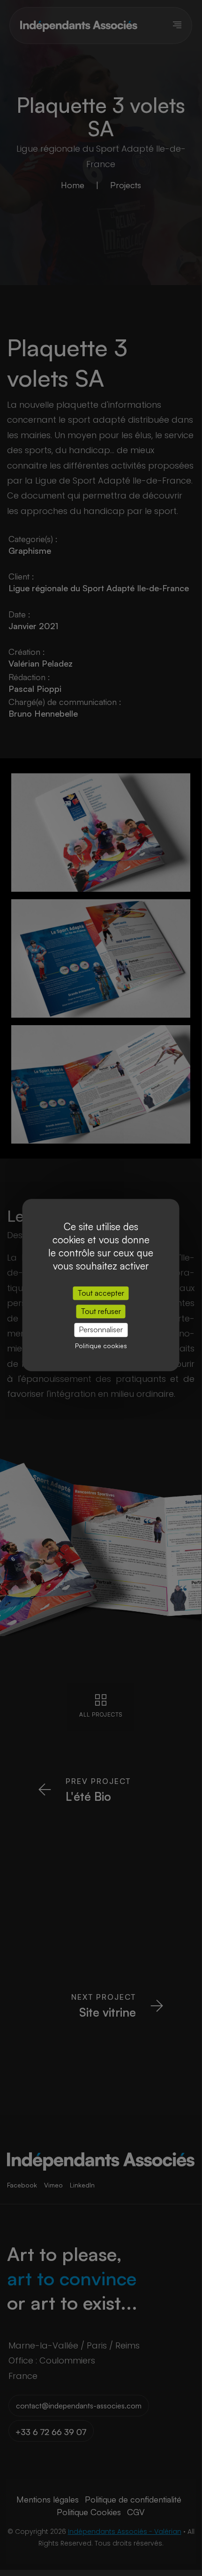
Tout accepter (101, 1293)
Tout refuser (101, 1311)
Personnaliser (101, 1330)
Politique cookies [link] (101, 1346)
